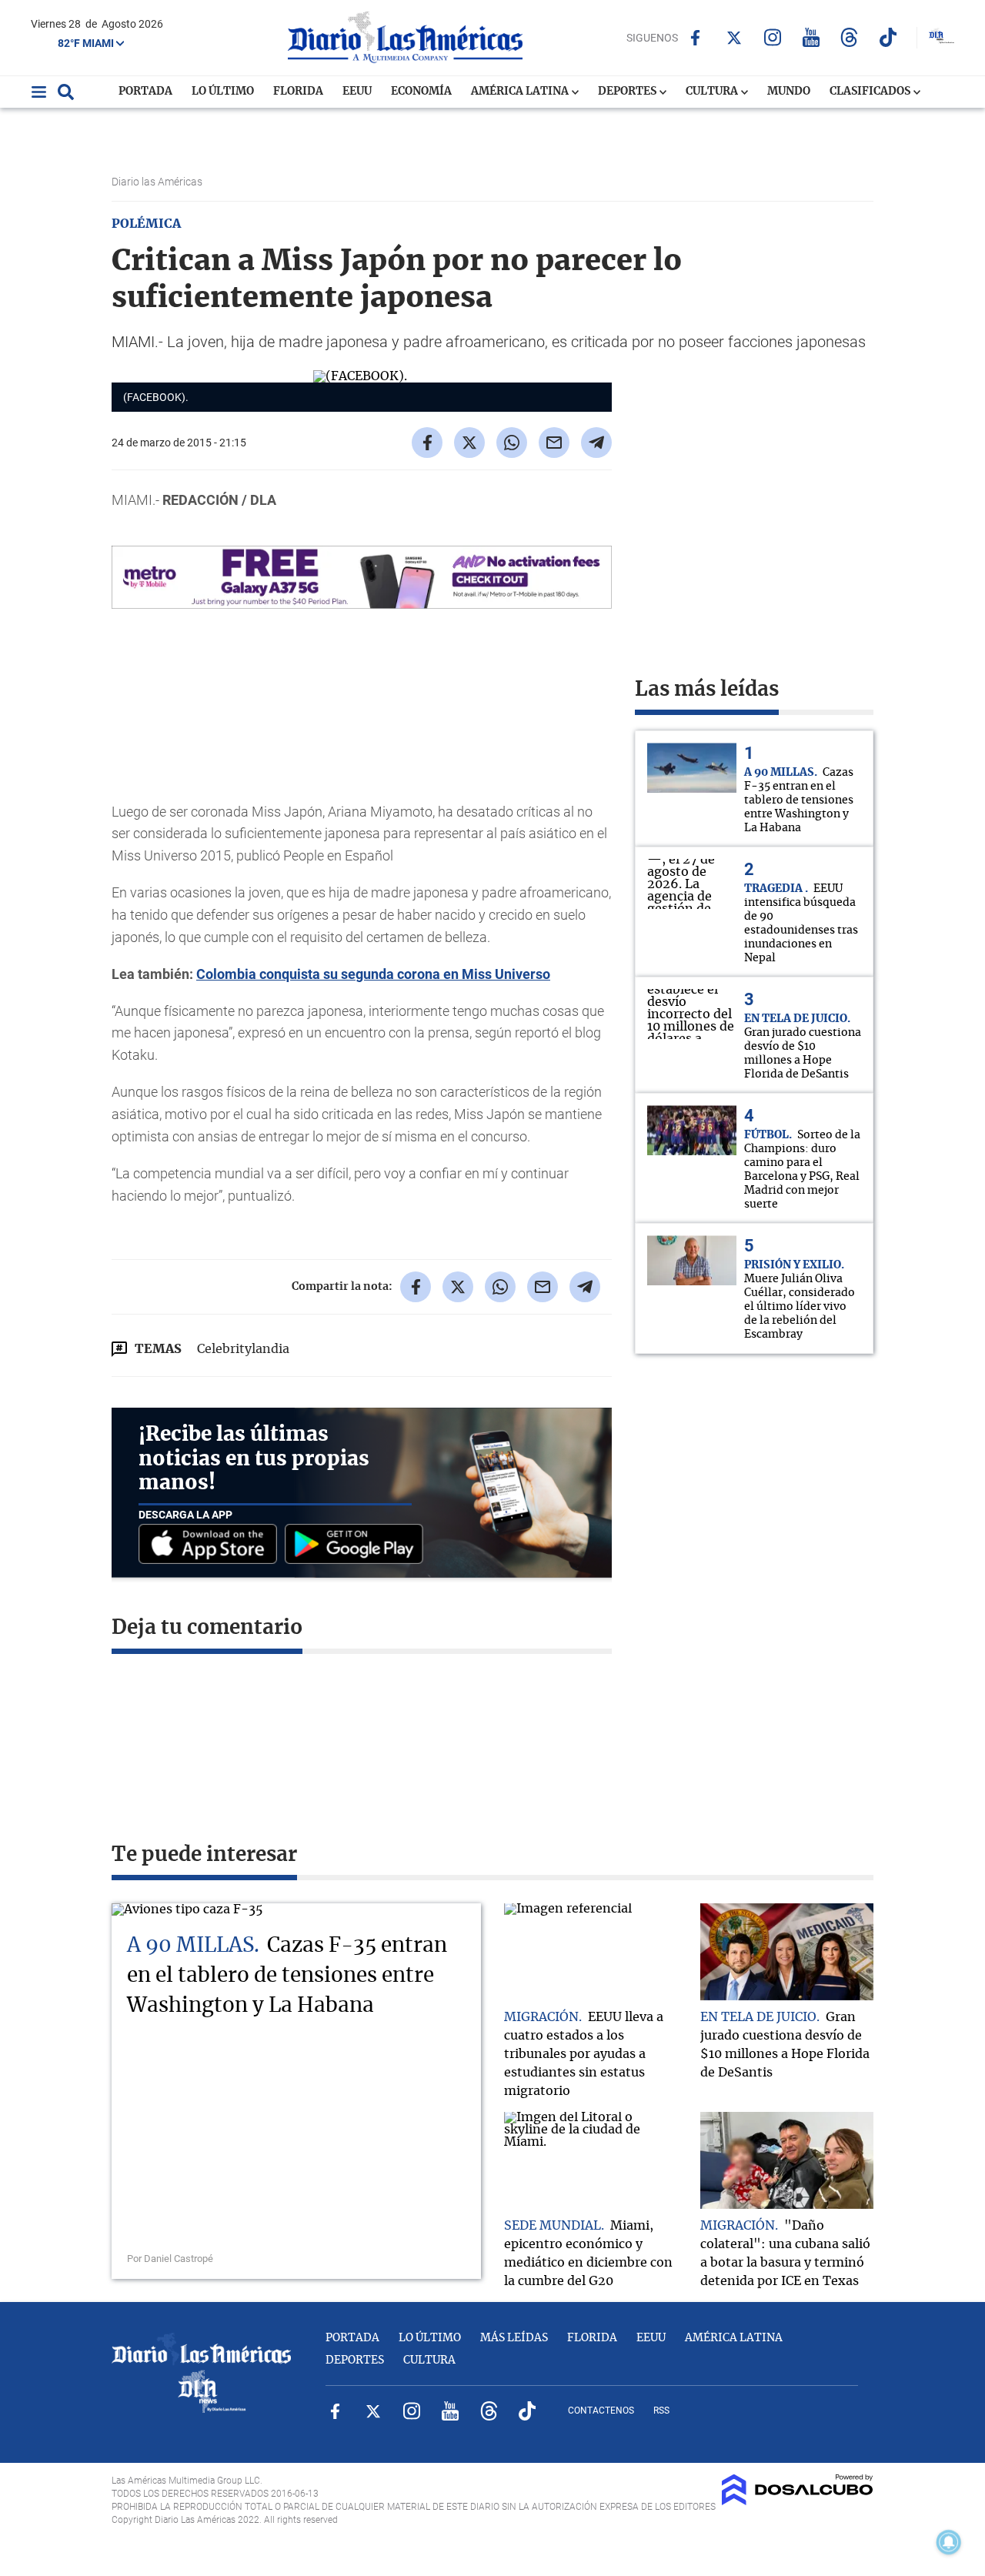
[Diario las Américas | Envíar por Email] (554, 443)
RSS (661, 2411)
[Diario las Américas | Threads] (849, 37)
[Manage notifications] (949, 2542)
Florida (298, 92)
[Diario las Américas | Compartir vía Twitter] (469, 443)
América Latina (521, 92)
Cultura (713, 92)
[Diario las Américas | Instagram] (772, 37)
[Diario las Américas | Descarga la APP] (212, 1545)
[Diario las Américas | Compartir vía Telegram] (596, 443)
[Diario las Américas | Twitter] (734, 38)
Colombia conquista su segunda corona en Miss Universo (373, 974)
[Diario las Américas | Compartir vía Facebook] (427, 443)
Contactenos (601, 2411)
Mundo (789, 92)
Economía (421, 92)
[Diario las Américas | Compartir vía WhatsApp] (512, 443)
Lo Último (223, 92)
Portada (145, 92)
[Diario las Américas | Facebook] (695, 38)
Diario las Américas (158, 182)
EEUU (357, 92)
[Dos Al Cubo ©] (798, 2501)
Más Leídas (514, 2338)
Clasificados (871, 92)
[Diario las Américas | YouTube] (811, 37)
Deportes (628, 92)
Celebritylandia (243, 1349)
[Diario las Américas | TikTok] (888, 37)
